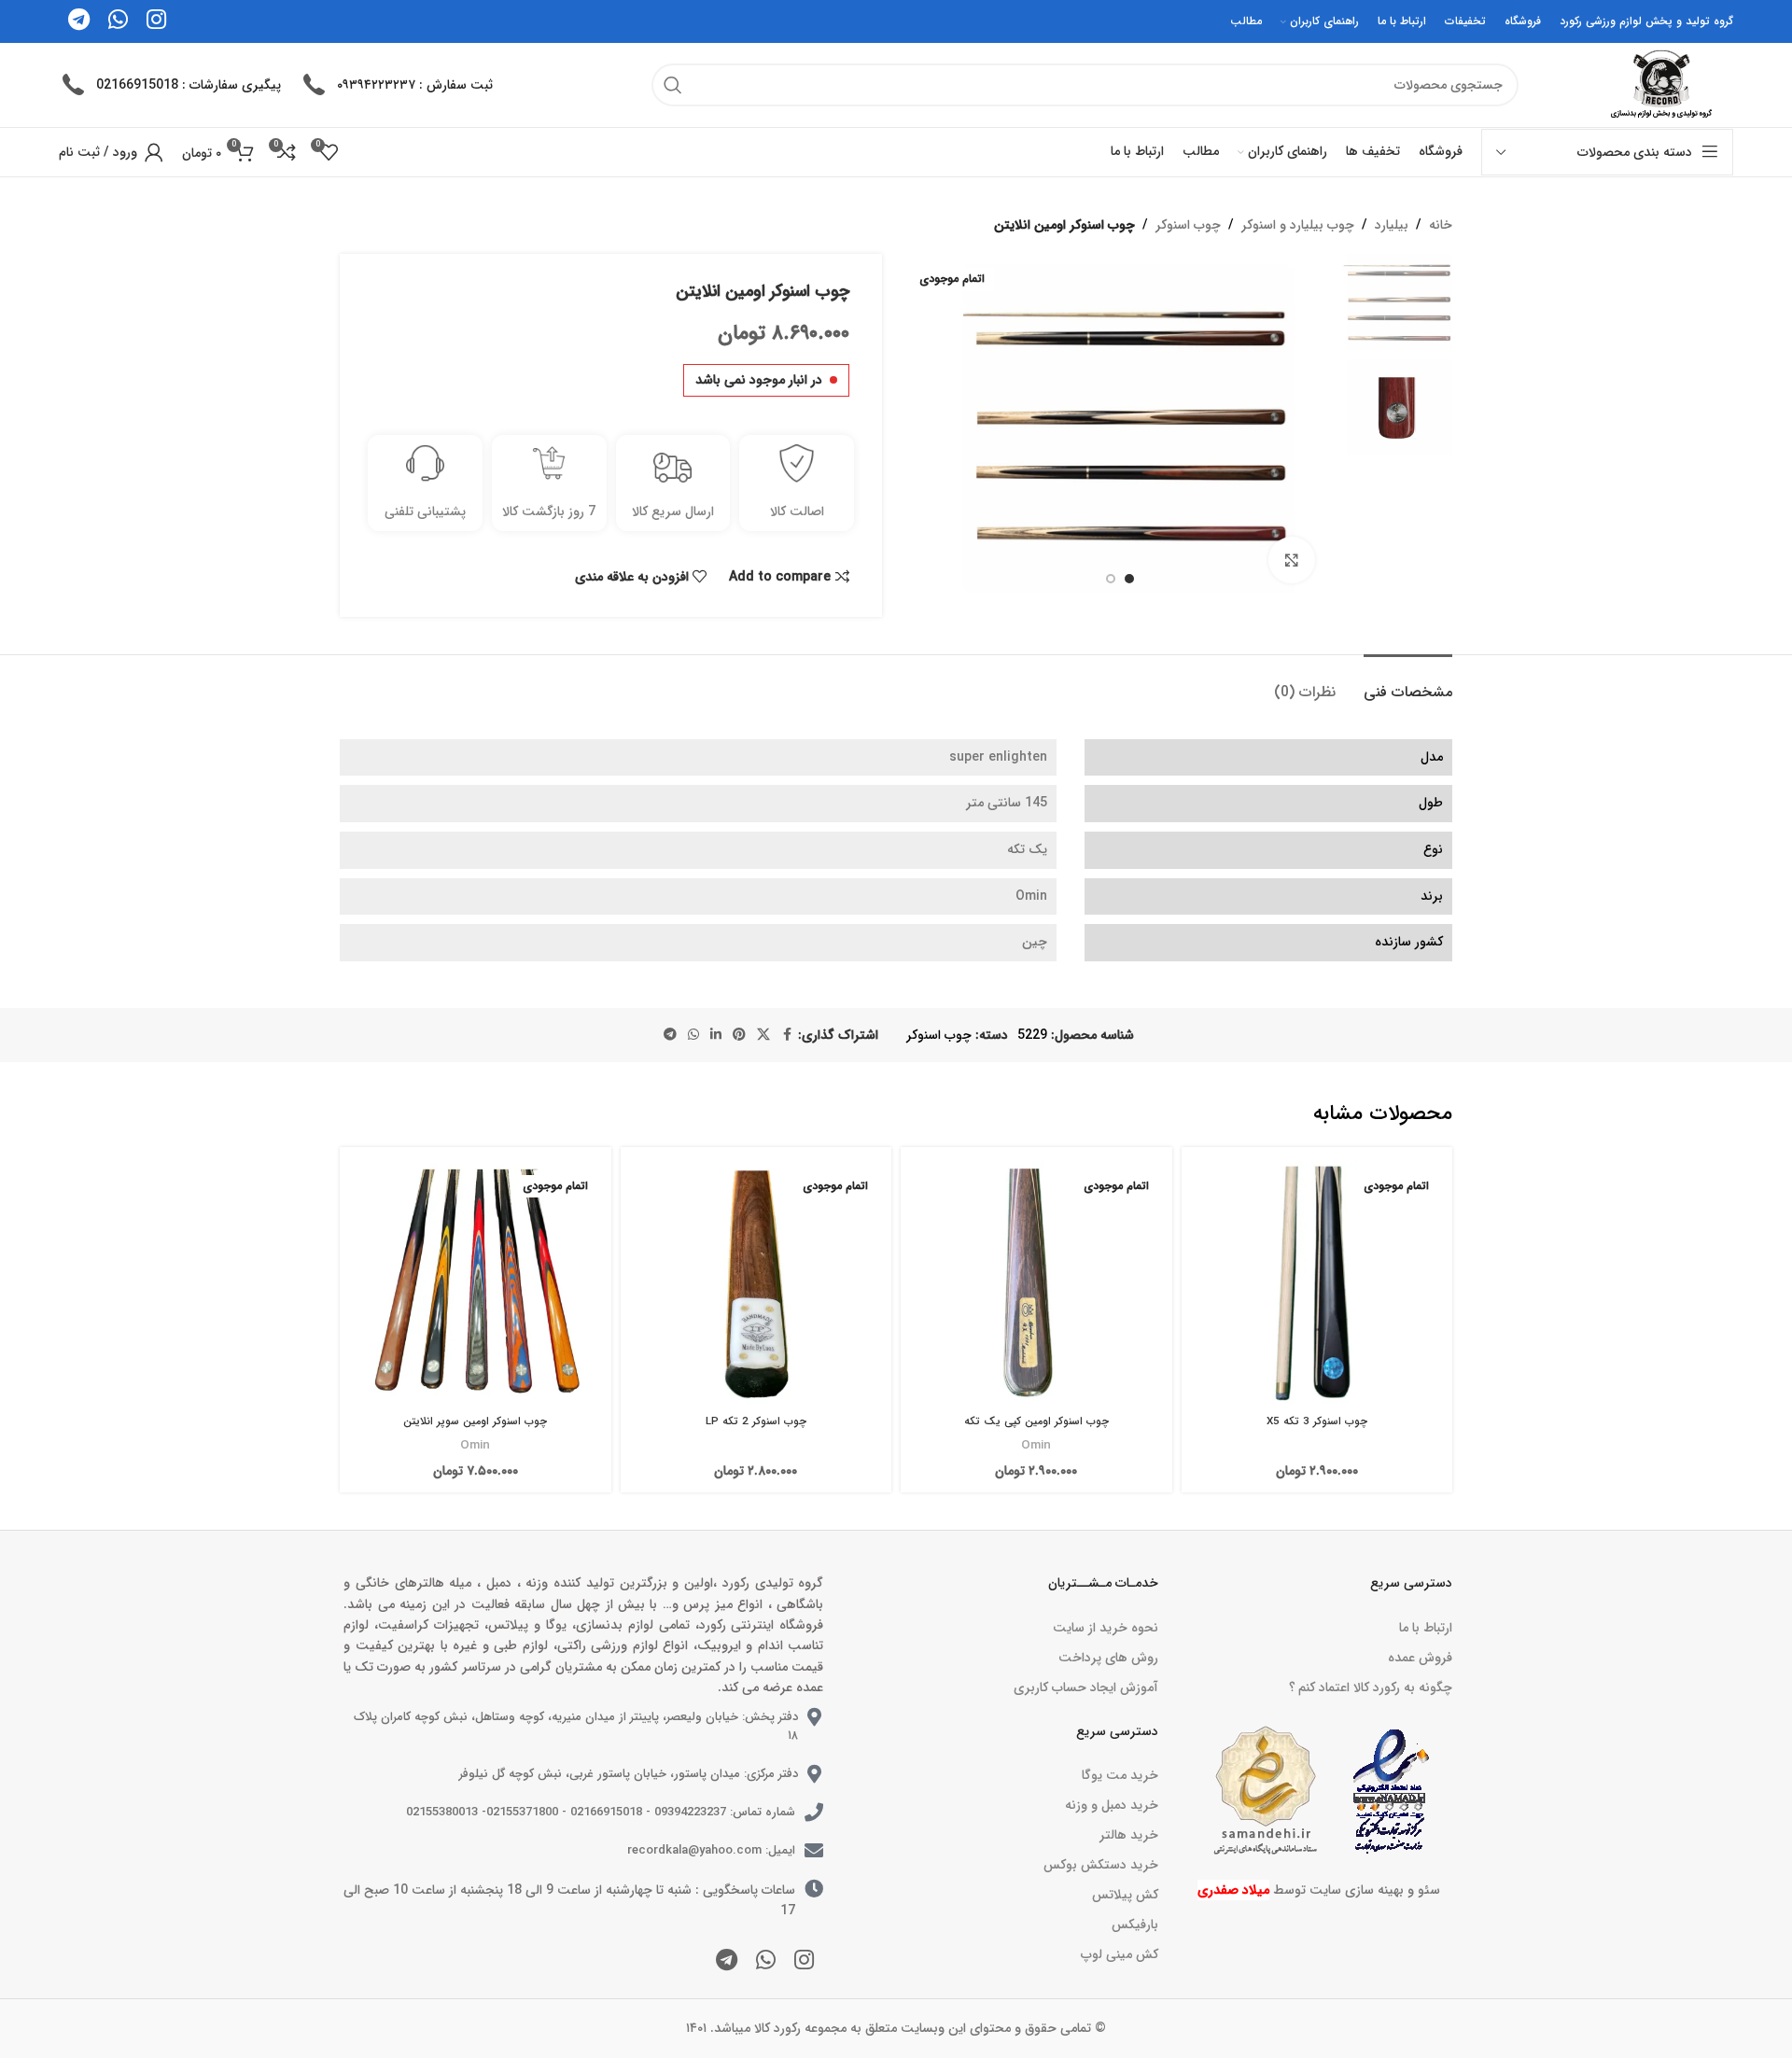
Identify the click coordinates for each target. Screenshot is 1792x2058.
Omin (1036, 1445)
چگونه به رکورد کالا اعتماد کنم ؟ (1371, 1687)
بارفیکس (1134, 1925)
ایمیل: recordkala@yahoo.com (711, 1850)
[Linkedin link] (716, 1035)
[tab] (1408, 683)
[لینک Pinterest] (739, 1035)
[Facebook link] (787, 1035)
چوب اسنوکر (1188, 225)
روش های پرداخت (1108, 1658)
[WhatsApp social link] (693, 1035)
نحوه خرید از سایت (1105, 1628)
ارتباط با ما (1426, 1628)
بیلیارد (1392, 225)
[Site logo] (1659, 84)
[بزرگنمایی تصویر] (1292, 560)
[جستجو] (673, 85)
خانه (1441, 225)
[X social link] (763, 1035)
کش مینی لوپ (1119, 1954)
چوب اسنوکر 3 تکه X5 (1317, 1421)
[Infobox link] (396, 85)
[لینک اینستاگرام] (804, 1962)
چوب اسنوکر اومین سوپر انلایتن (475, 1421)
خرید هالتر (1128, 1835)
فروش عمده (1420, 1658)
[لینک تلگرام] (670, 1035)
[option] (1129, 579)
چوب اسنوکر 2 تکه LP (756, 1421)
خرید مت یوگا (1120, 1775)
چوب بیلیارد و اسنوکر (1298, 225)
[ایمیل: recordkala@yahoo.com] (814, 1851)
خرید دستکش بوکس (1100, 1865)
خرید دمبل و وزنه (1111, 1805)
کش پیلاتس (1125, 1895)
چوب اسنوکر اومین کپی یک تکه (1036, 1421)
